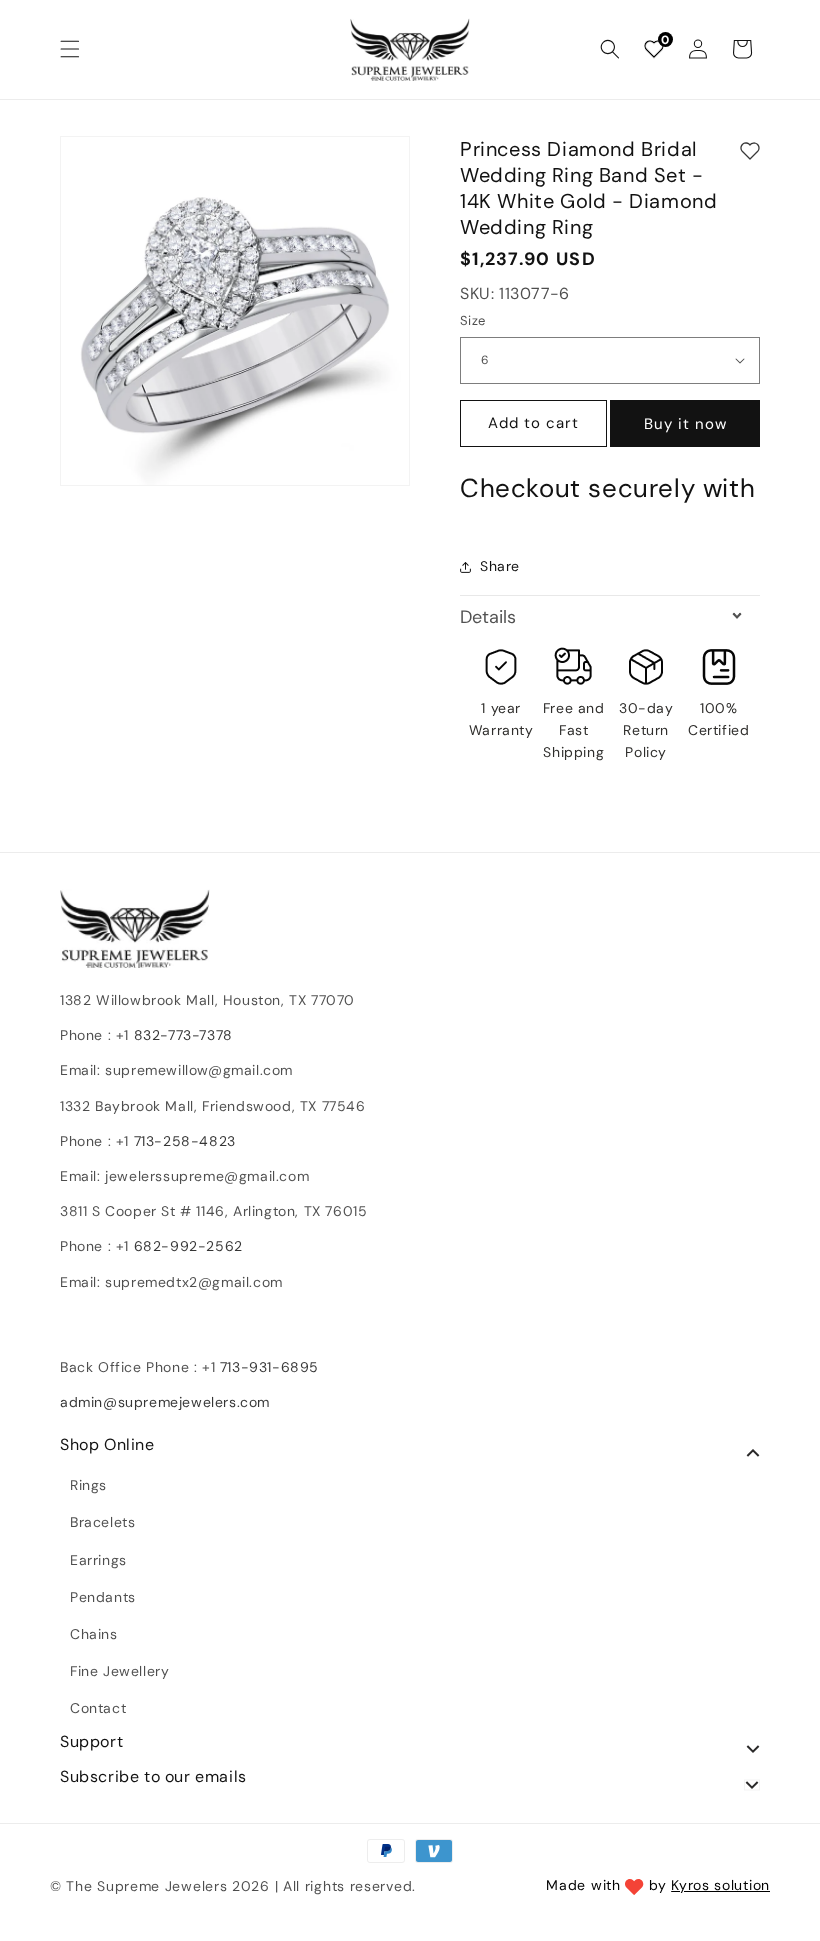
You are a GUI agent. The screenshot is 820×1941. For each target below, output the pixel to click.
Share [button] (500, 566)
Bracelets (102, 1522)
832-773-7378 (181, 1035)
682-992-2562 (188, 1246)
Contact (98, 1708)
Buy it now (685, 424)
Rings (88, 1485)
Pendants (103, 1597)
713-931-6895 (269, 1367)
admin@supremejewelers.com (165, 1402)
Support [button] (91, 1742)
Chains (94, 1634)
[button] (70, 49)
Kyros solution (720, 1885)
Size (473, 320)
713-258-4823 (185, 1141)
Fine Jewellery (119, 1671)
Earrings (98, 1560)
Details (488, 617)
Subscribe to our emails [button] (153, 1777)
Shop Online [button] (107, 1445)
